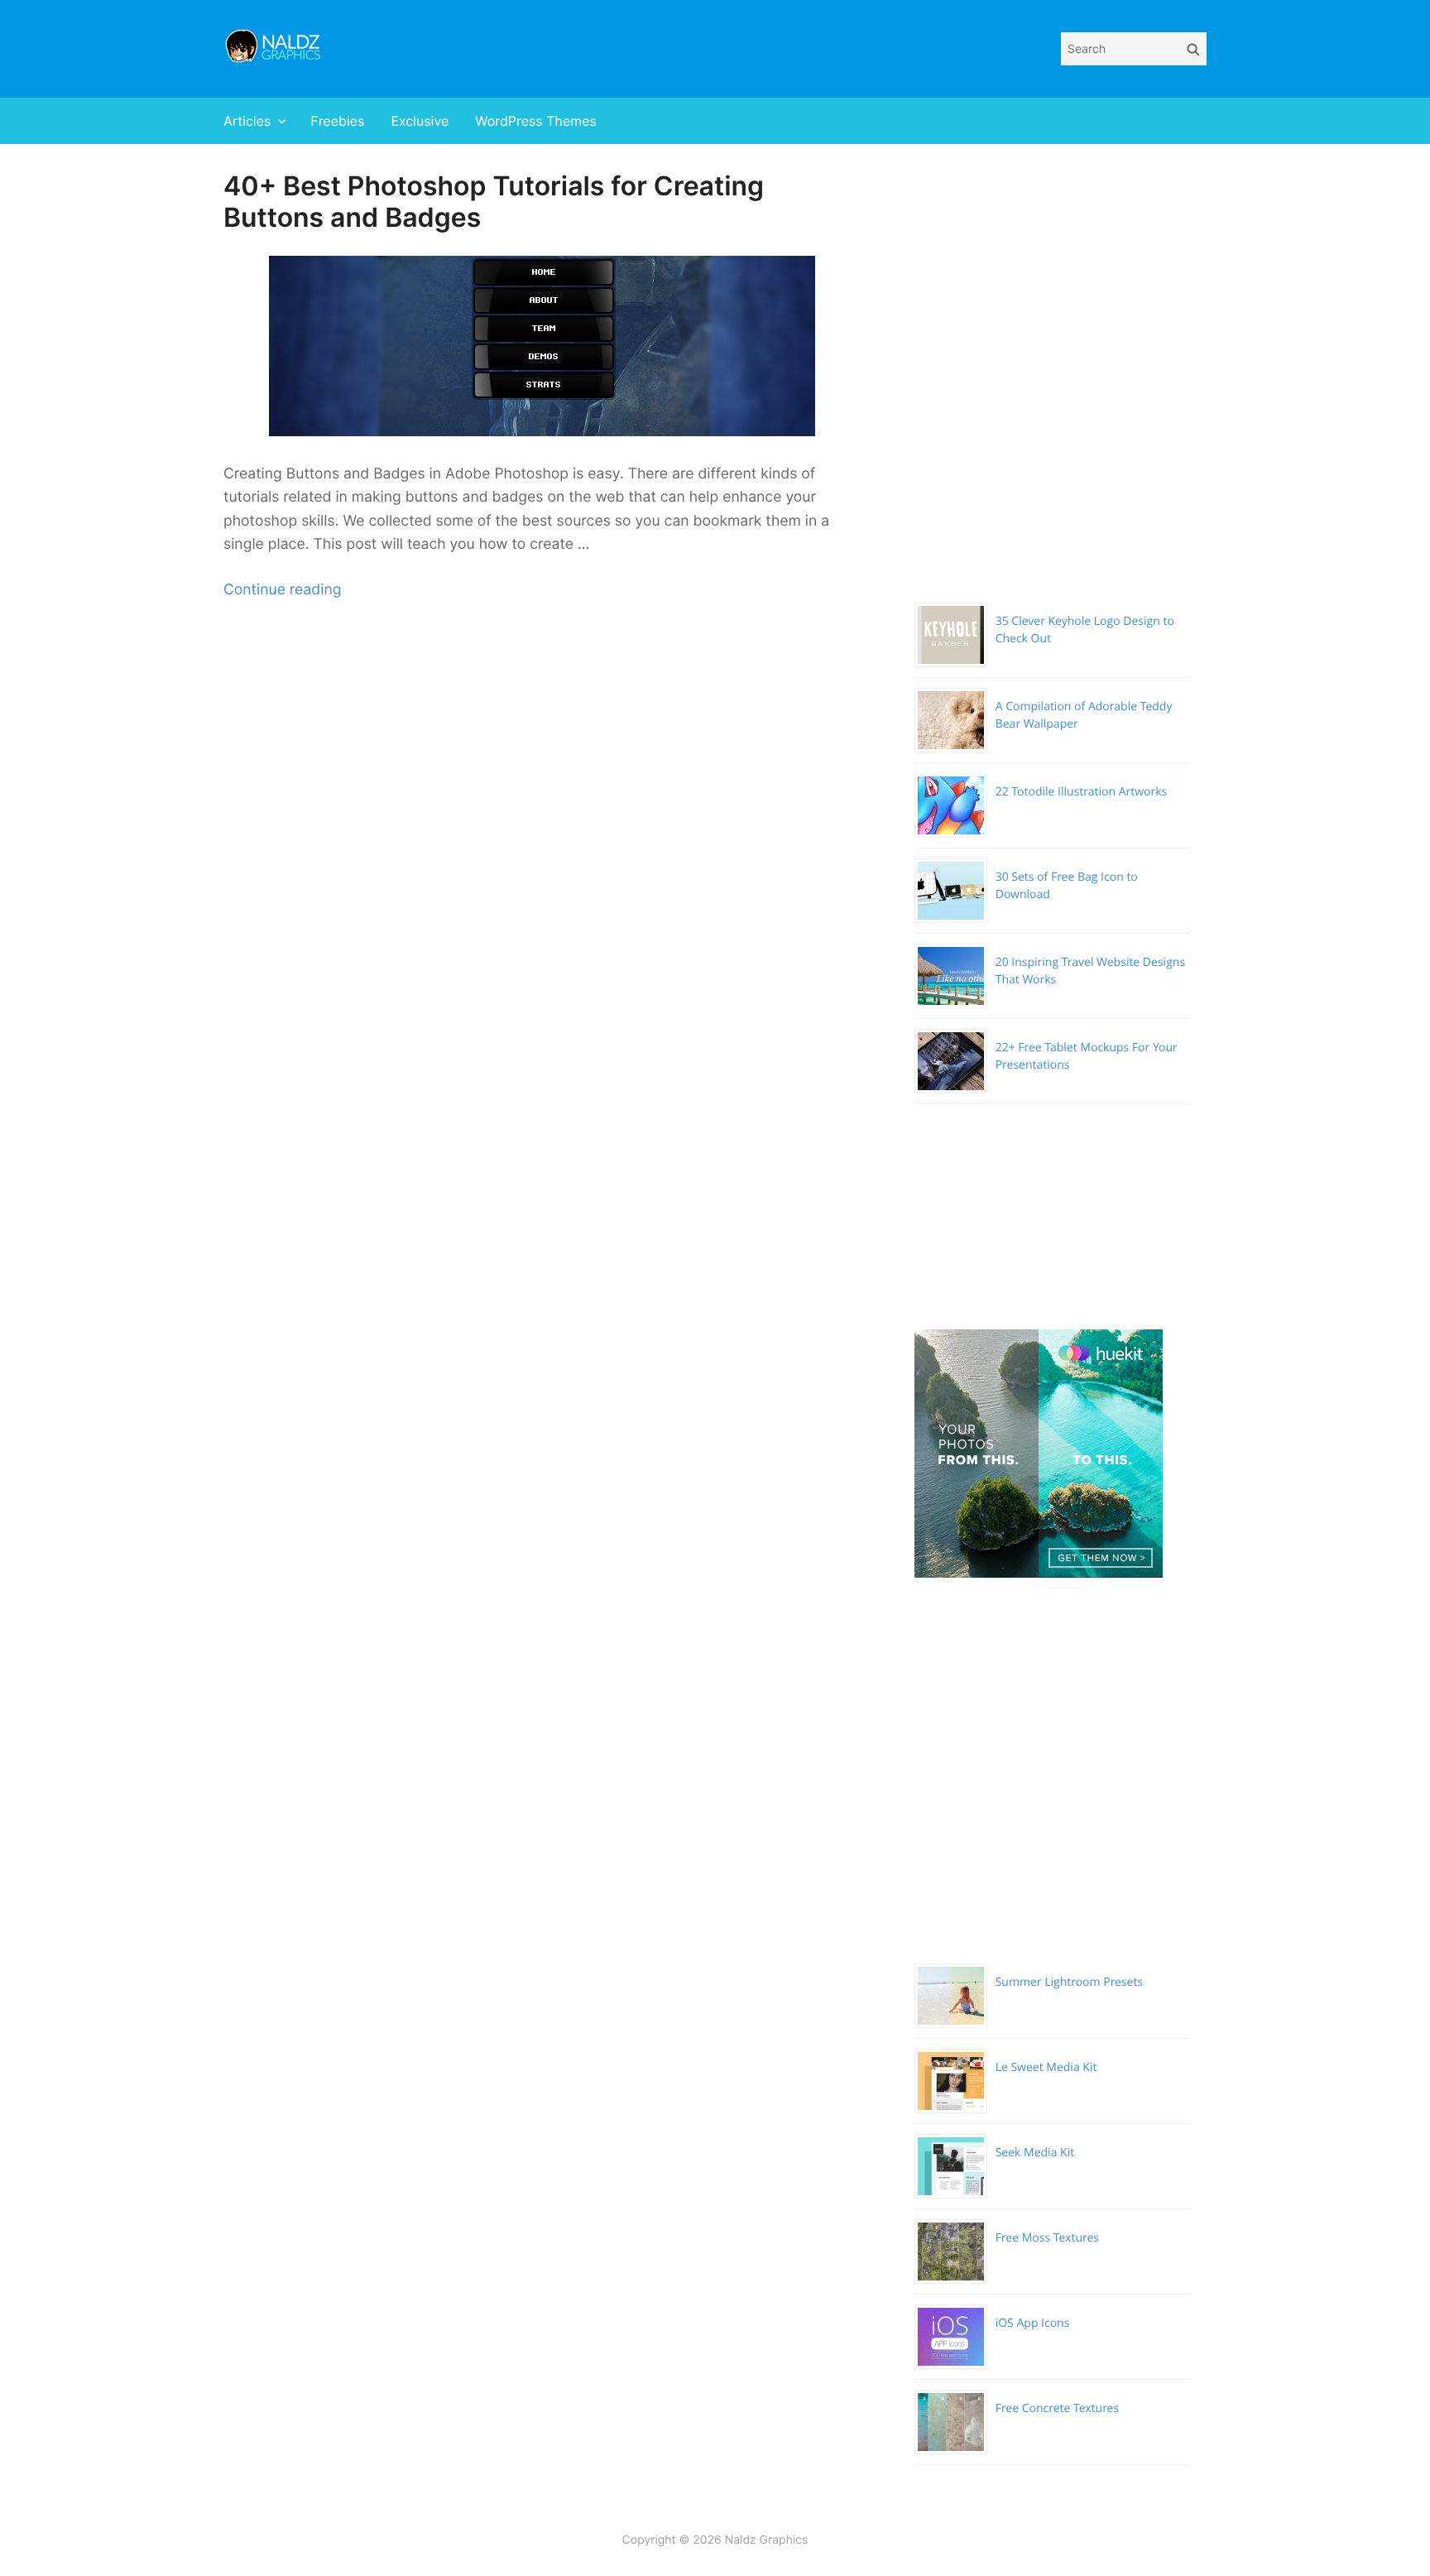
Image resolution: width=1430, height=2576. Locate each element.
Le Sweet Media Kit (1046, 2067)
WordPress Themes (536, 121)
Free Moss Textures (1047, 2238)
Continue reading (282, 590)
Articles (247, 121)
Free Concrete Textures (1057, 2408)
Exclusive (420, 121)
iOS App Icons (1033, 2323)
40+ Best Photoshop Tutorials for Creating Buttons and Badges (494, 202)
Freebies (337, 121)
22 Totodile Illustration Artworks (1082, 792)
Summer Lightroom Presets (1069, 1982)
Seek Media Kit (1035, 2153)
